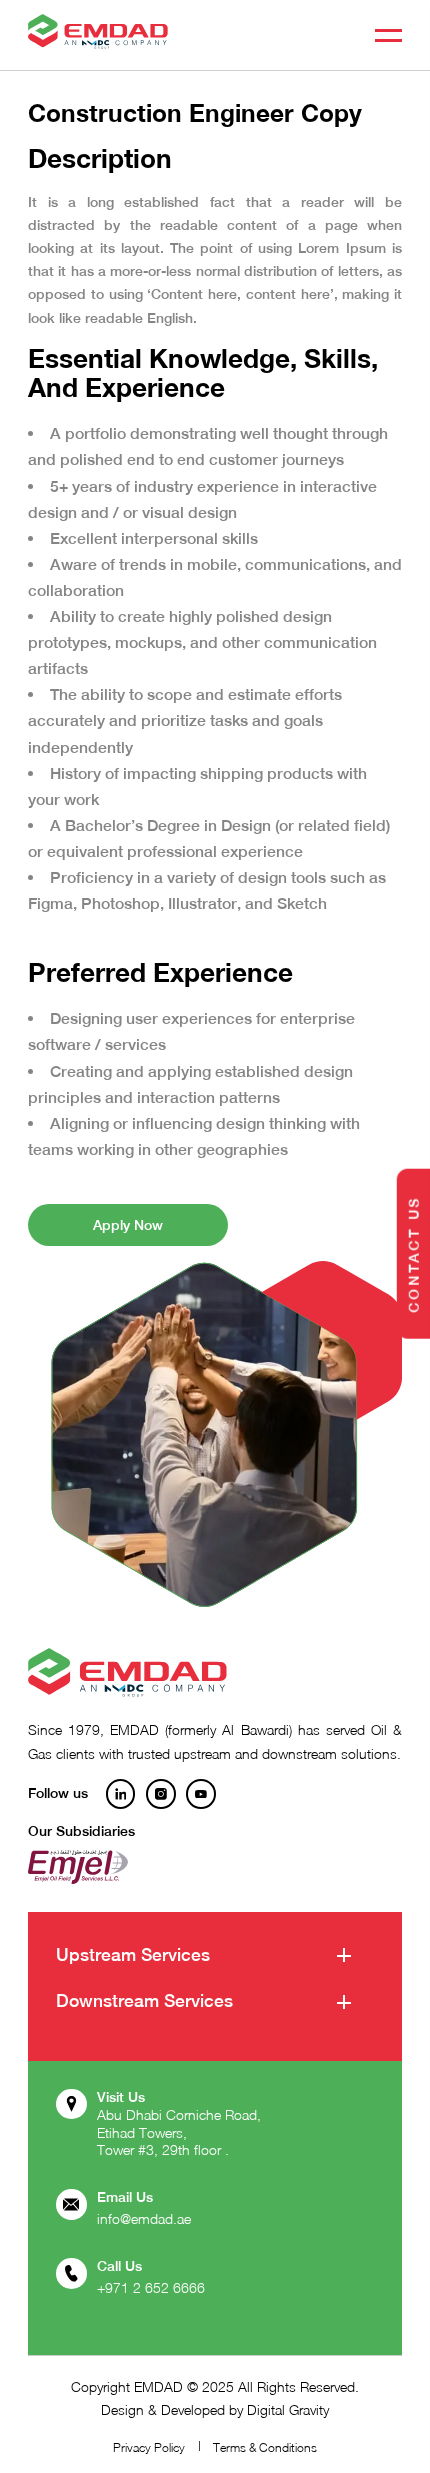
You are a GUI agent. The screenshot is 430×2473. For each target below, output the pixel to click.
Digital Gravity (288, 2409)
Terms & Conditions (265, 2447)
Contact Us (413, 1253)
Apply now (128, 1225)
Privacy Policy (149, 2447)
